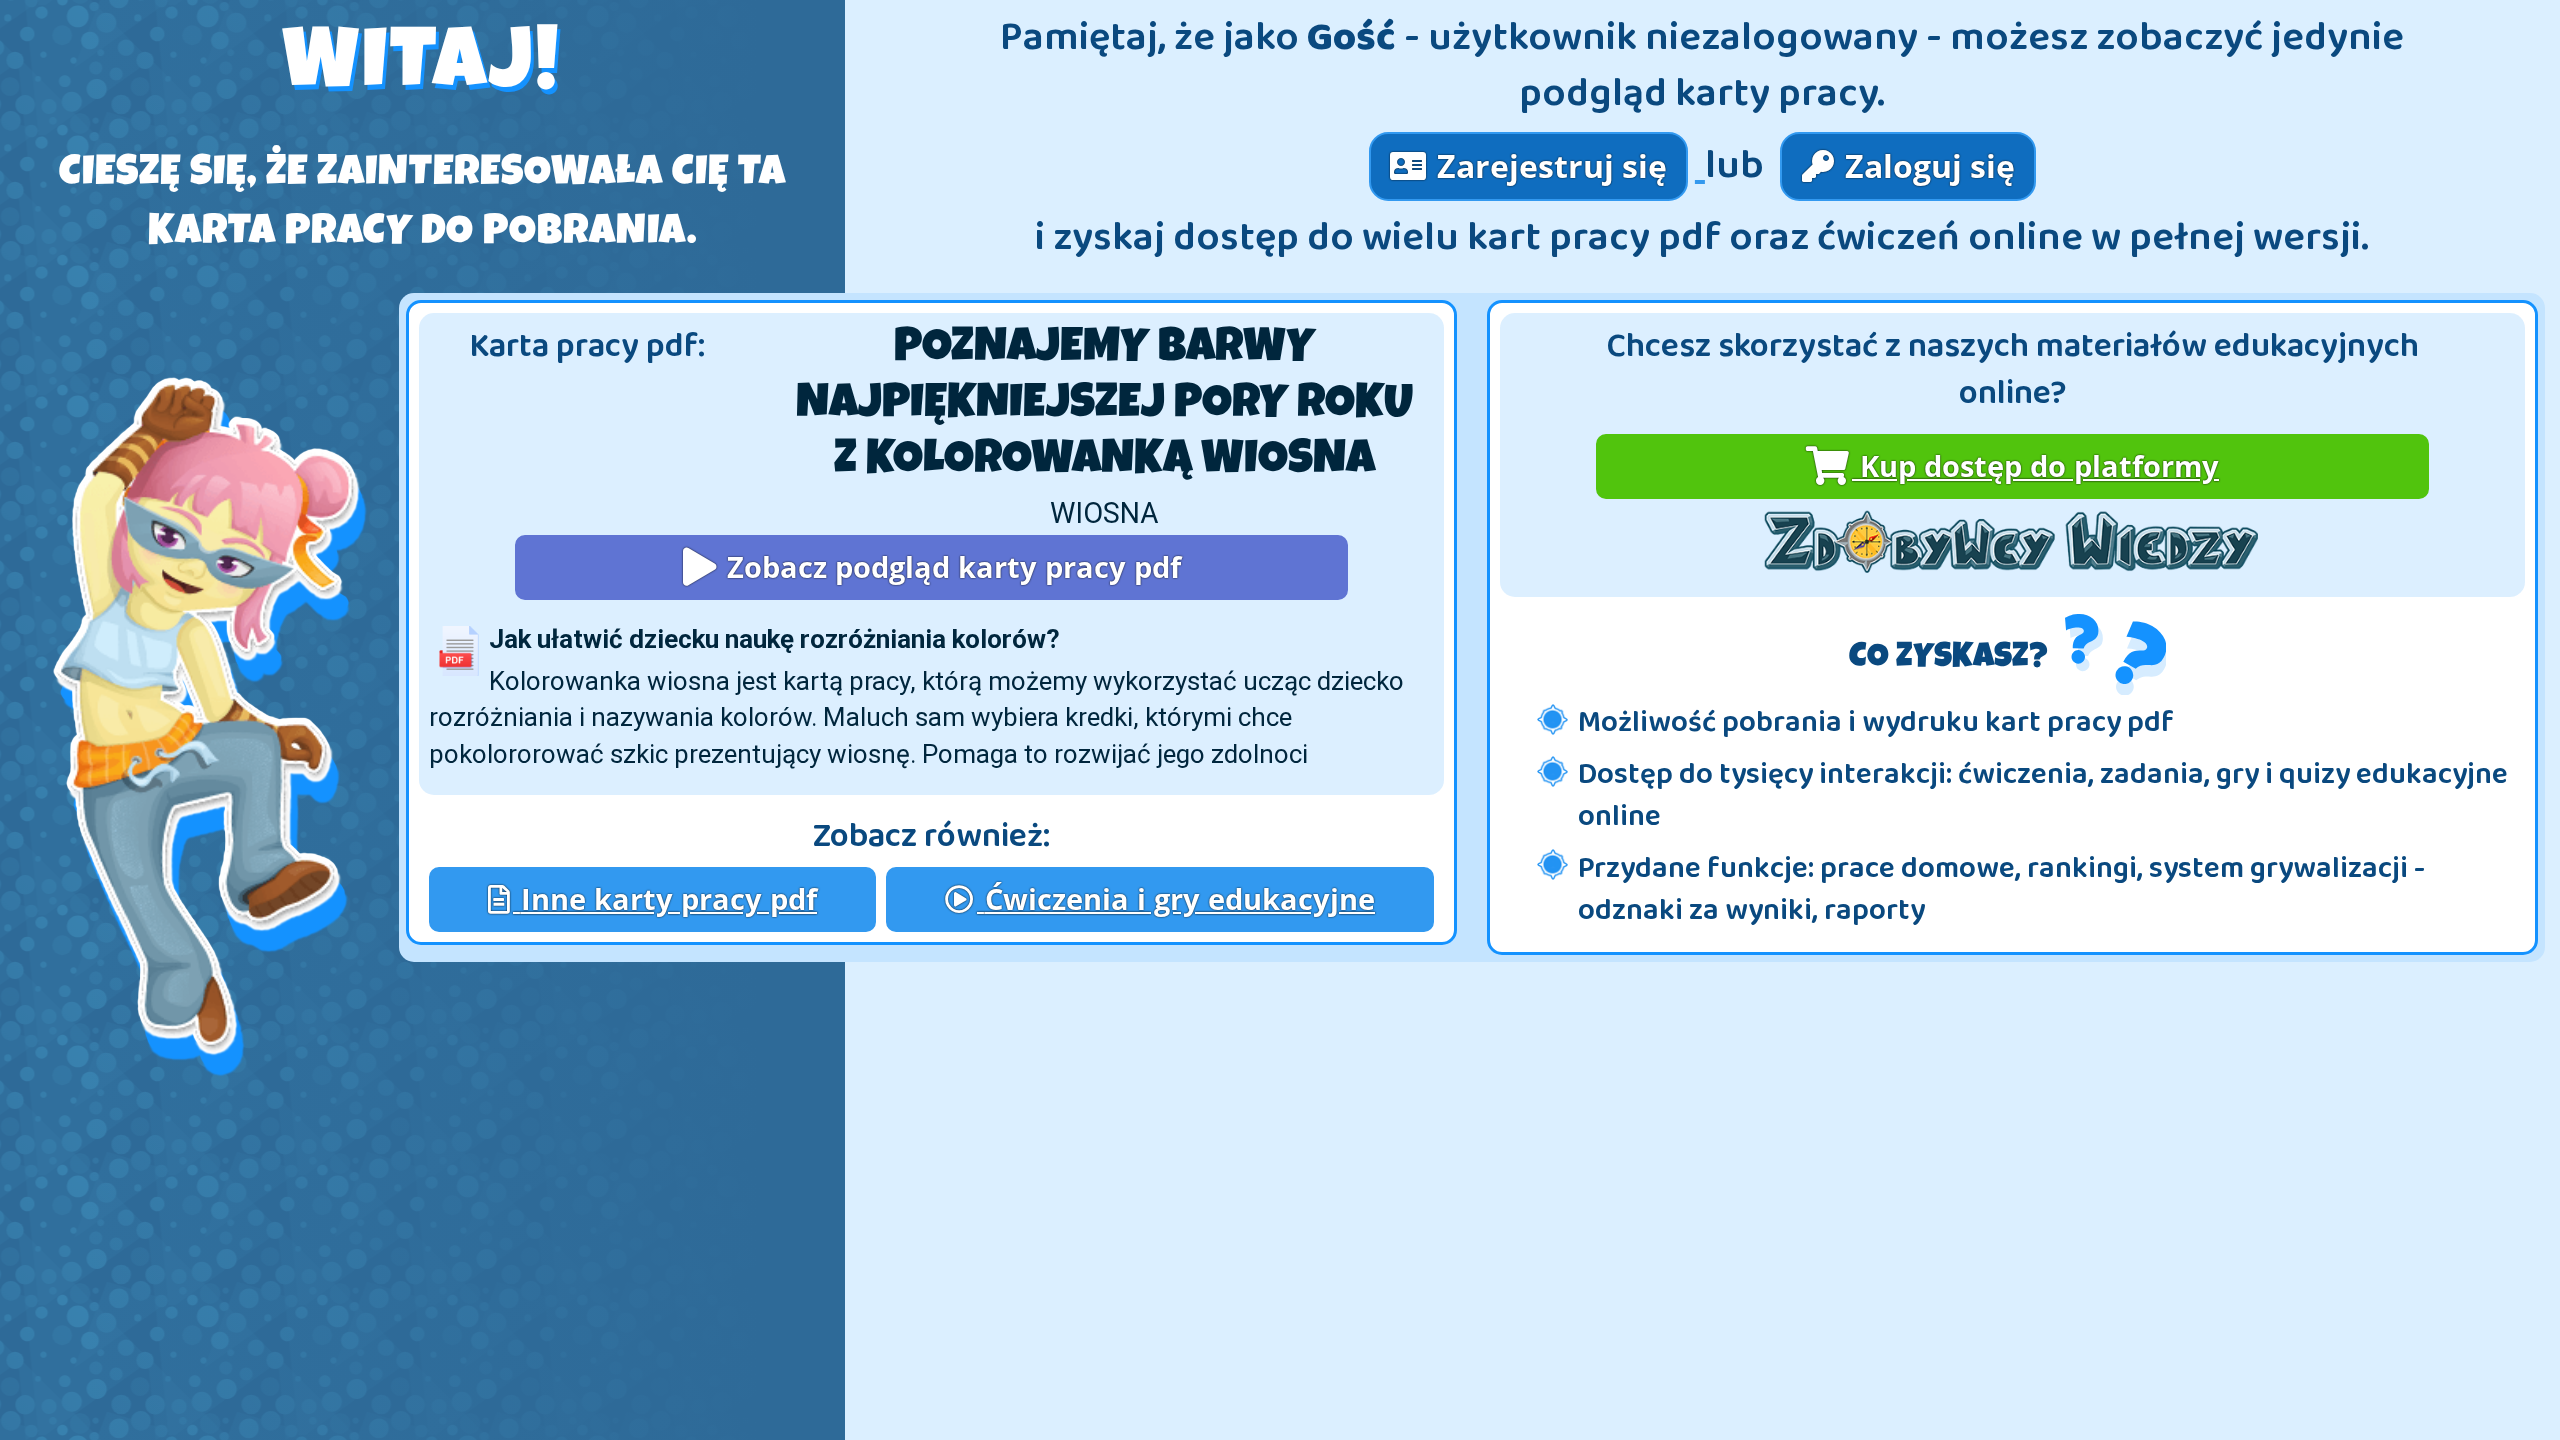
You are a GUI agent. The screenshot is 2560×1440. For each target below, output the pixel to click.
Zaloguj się (1926, 165)
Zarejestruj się (1548, 165)
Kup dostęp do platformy (2035, 465)
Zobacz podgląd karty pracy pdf (950, 566)
